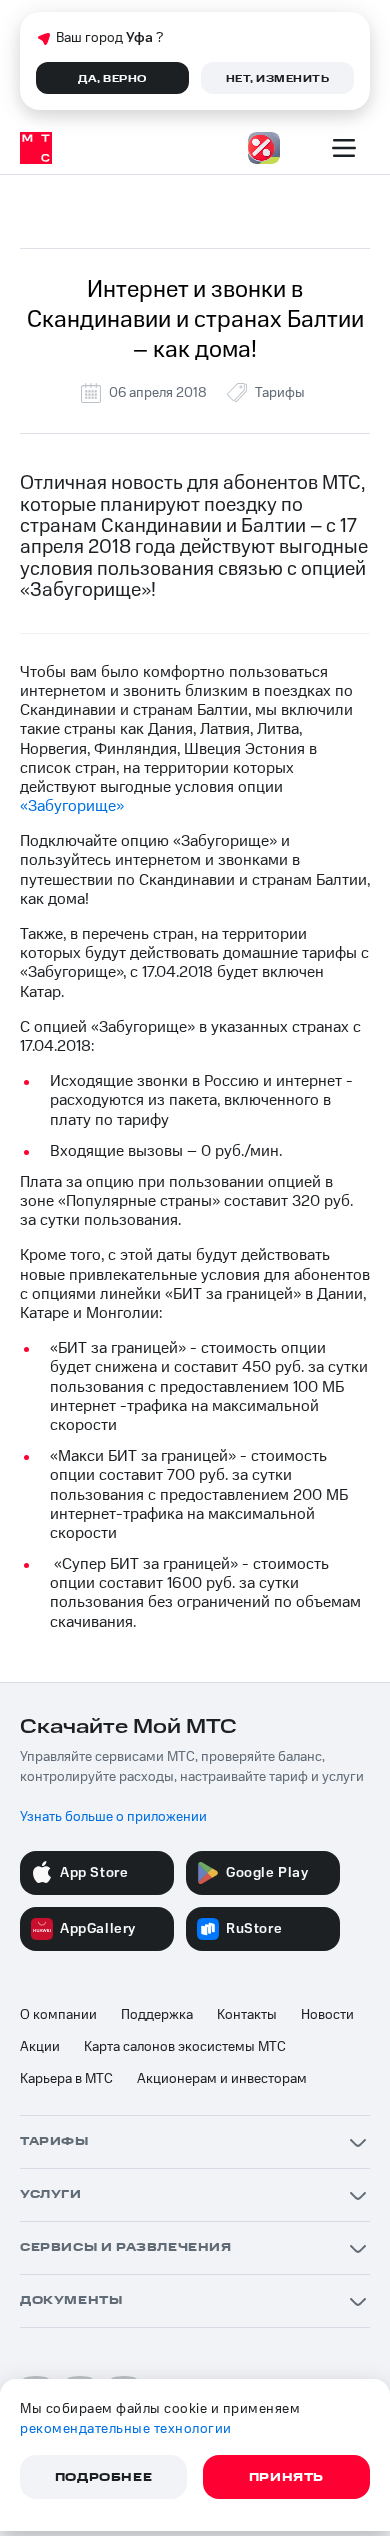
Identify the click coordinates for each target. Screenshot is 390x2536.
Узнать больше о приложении (113, 1817)
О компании (58, 2015)
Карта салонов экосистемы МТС (185, 2047)
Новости (327, 2015)
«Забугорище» (72, 806)
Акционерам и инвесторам (222, 2079)
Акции (40, 2047)
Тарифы (280, 393)
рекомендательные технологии (126, 2429)
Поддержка (157, 2015)
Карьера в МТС (66, 2079)
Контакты (247, 2015)
